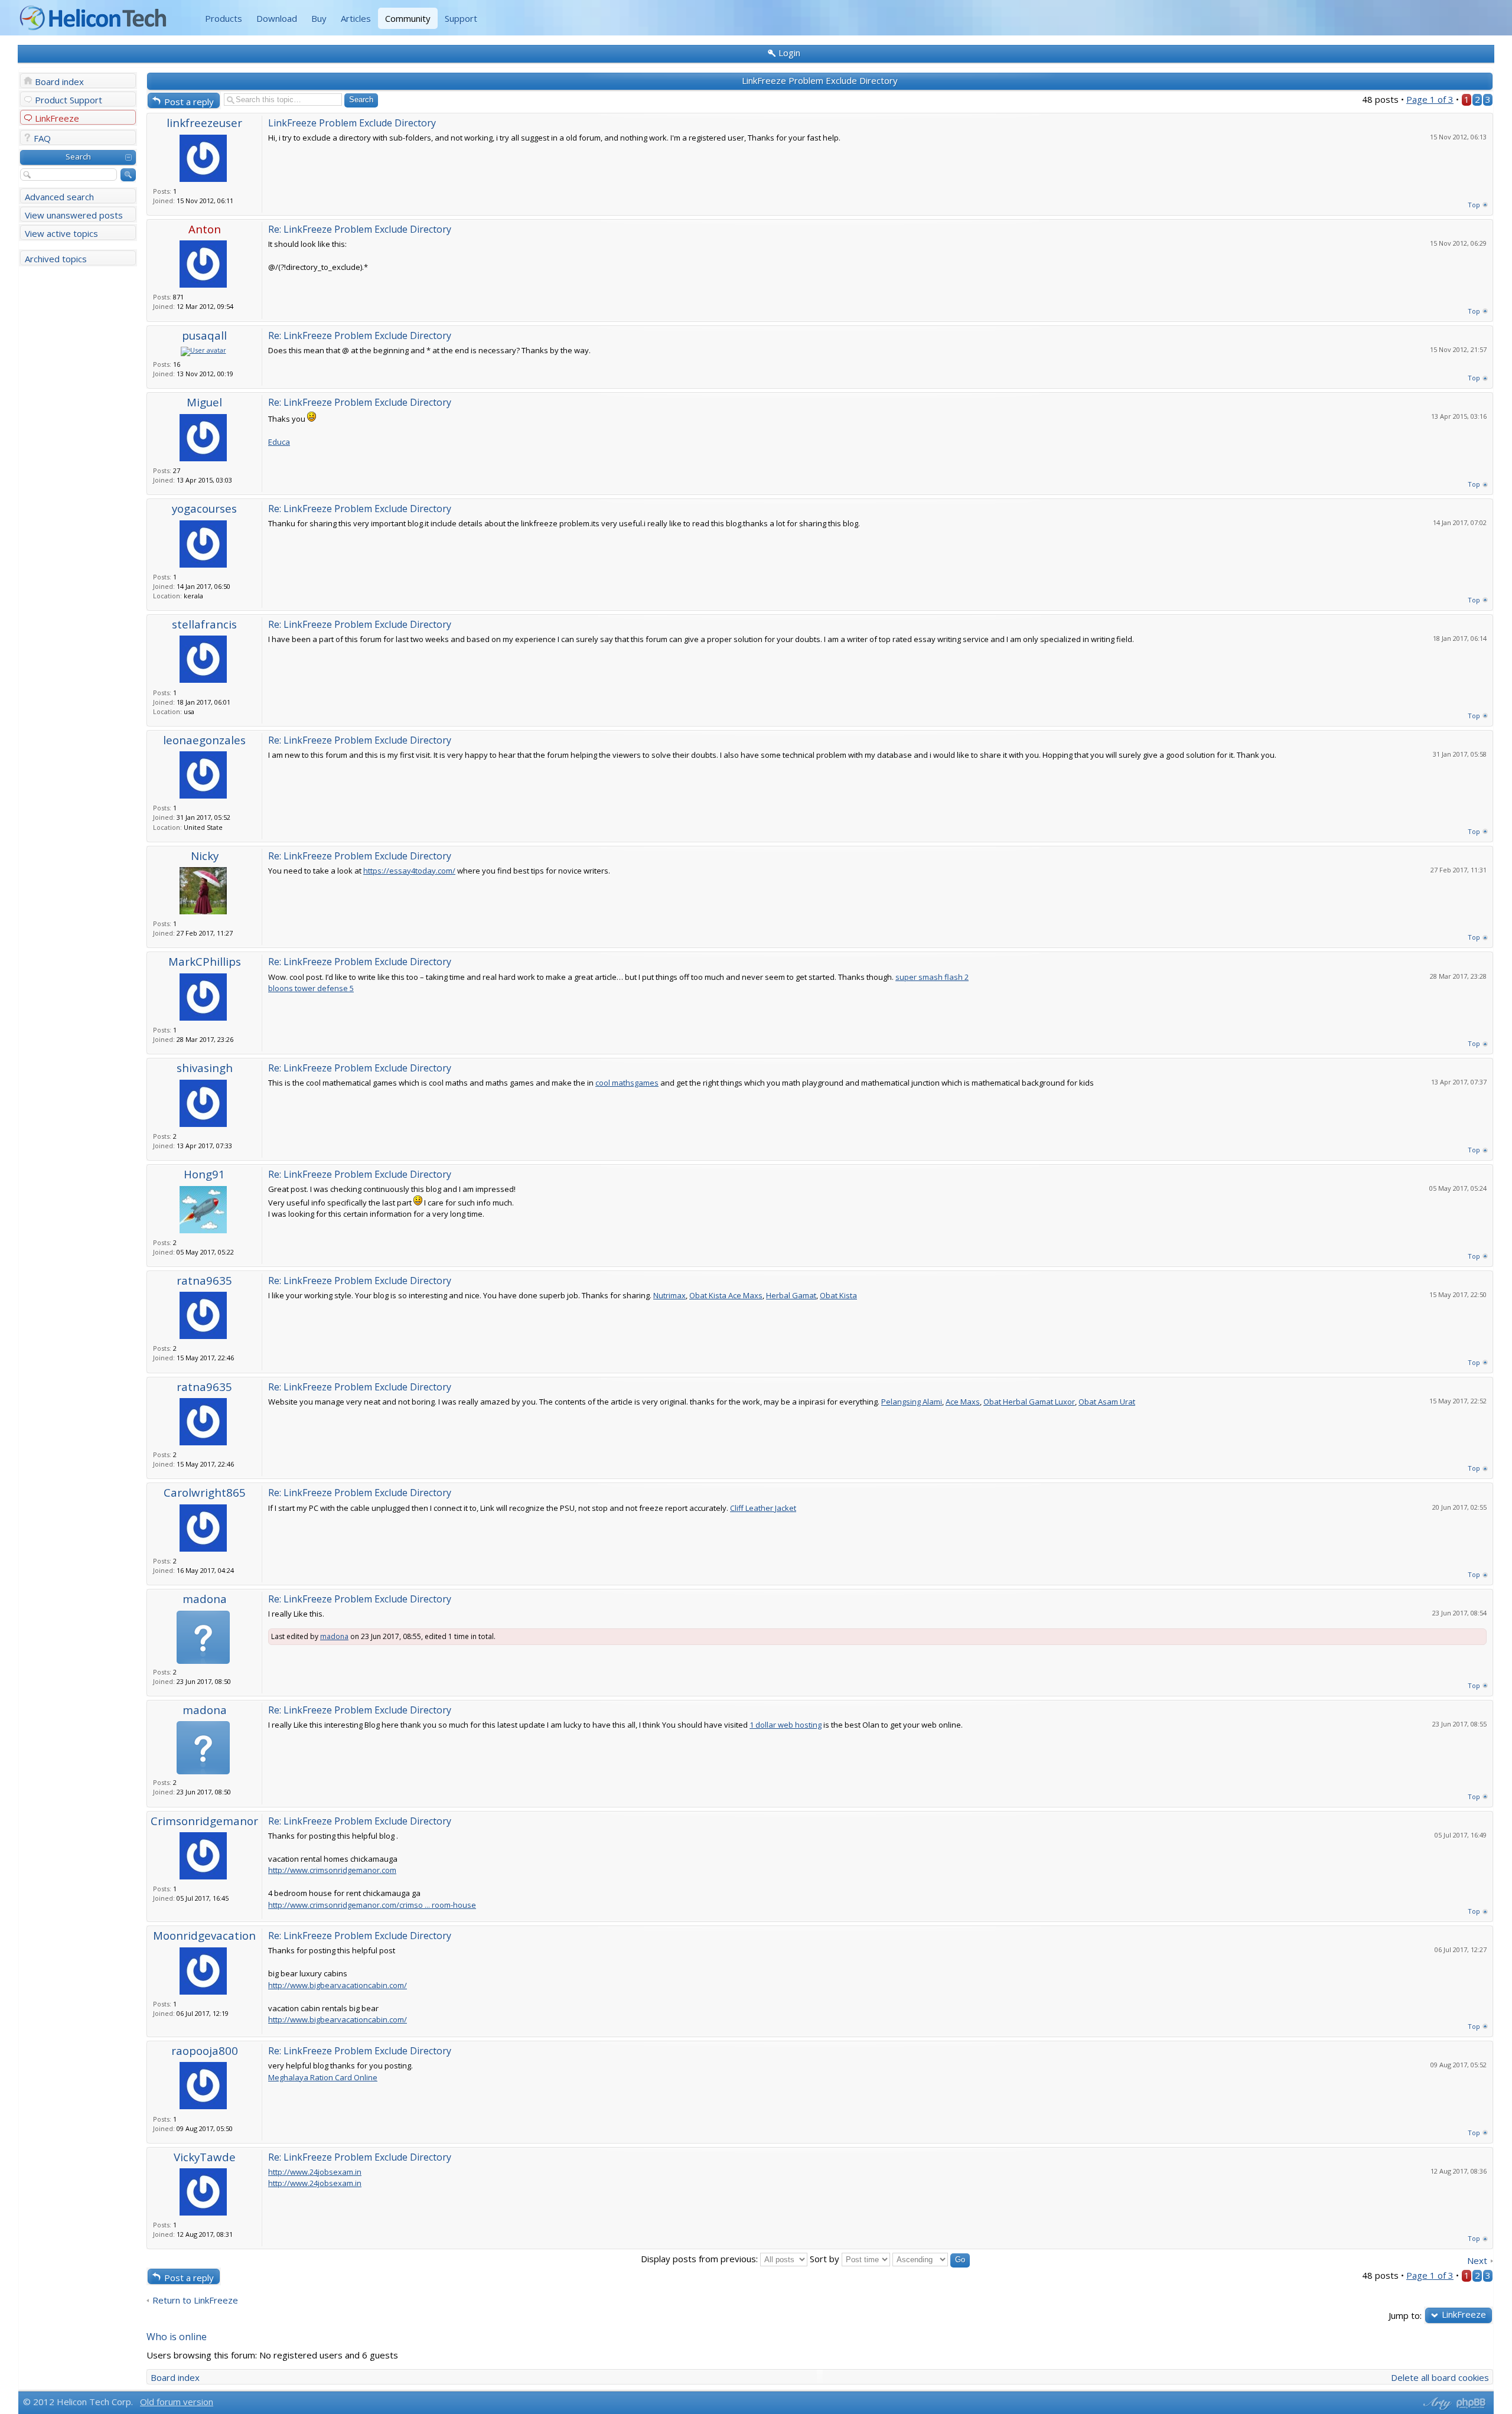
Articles (356, 18)
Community (408, 18)
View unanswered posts (74, 215)
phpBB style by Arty (1436, 2403)
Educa (279, 442)
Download (277, 18)
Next (1477, 2261)
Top (1474, 205)
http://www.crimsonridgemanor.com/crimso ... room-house (372, 1905)
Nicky (205, 856)
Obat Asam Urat (1107, 1402)
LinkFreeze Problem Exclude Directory (820, 80)
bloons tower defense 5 (311, 988)
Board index (59, 82)
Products (224, 18)
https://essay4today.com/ (409, 871)
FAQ (42, 138)
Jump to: (1405, 2315)
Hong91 (204, 1174)
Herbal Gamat (791, 1295)
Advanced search (59, 197)
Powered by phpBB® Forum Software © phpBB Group (1471, 2403)
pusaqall (204, 335)
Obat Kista (838, 1295)
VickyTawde (205, 2157)
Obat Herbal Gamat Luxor (1029, 1402)
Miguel (204, 402)
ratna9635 (204, 1280)
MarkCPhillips (205, 961)
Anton (205, 229)
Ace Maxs (963, 1402)
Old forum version (177, 2402)
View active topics (61, 233)
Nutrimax (669, 1295)
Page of (1430, 99)
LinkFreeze (57, 118)
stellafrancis (204, 624)
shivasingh (205, 1068)
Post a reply (189, 102)
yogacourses (204, 508)
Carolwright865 (205, 1492)
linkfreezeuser (204, 123)
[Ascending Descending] (931, 2259)
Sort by (826, 2259)
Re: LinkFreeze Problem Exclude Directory (360, 229)
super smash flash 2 (932, 977)
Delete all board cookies (1440, 2377)
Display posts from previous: (700, 2259)
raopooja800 (205, 2050)
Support (461, 18)
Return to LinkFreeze (195, 2300)
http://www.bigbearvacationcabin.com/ (338, 1985)
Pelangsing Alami (912, 1402)
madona (205, 1599)
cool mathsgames (627, 1083)
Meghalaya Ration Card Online (323, 2077)
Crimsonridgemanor (204, 1821)
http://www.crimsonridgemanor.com (332, 1870)
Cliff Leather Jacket (763, 1508)
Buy (319, 18)
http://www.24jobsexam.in (315, 2172)
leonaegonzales (204, 740)
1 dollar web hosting (786, 1725)
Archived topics (56, 259)
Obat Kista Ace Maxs (726, 1295)
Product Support (69, 100)
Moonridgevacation (204, 1935)
